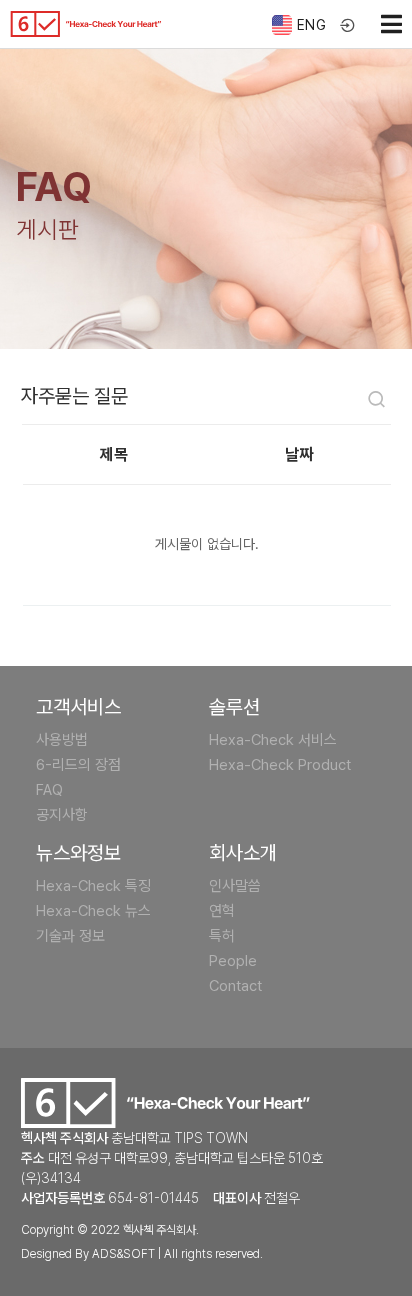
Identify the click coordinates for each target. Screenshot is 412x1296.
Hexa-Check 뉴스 (93, 911)
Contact (235, 986)
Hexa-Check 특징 (93, 886)
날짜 (299, 454)
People (233, 961)
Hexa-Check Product (280, 765)
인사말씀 (235, 886)
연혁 (222, 911)
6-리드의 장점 (78, 765)
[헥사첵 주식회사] (86, 24)
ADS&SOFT (123, 1254)
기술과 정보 (70, 936)
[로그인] (348, 26)
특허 (222, 936)
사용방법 (62, 740)
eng (312, 25)
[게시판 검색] (377, 401)
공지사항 (62, 815)
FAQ (49, 790)
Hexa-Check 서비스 (273, 740)
